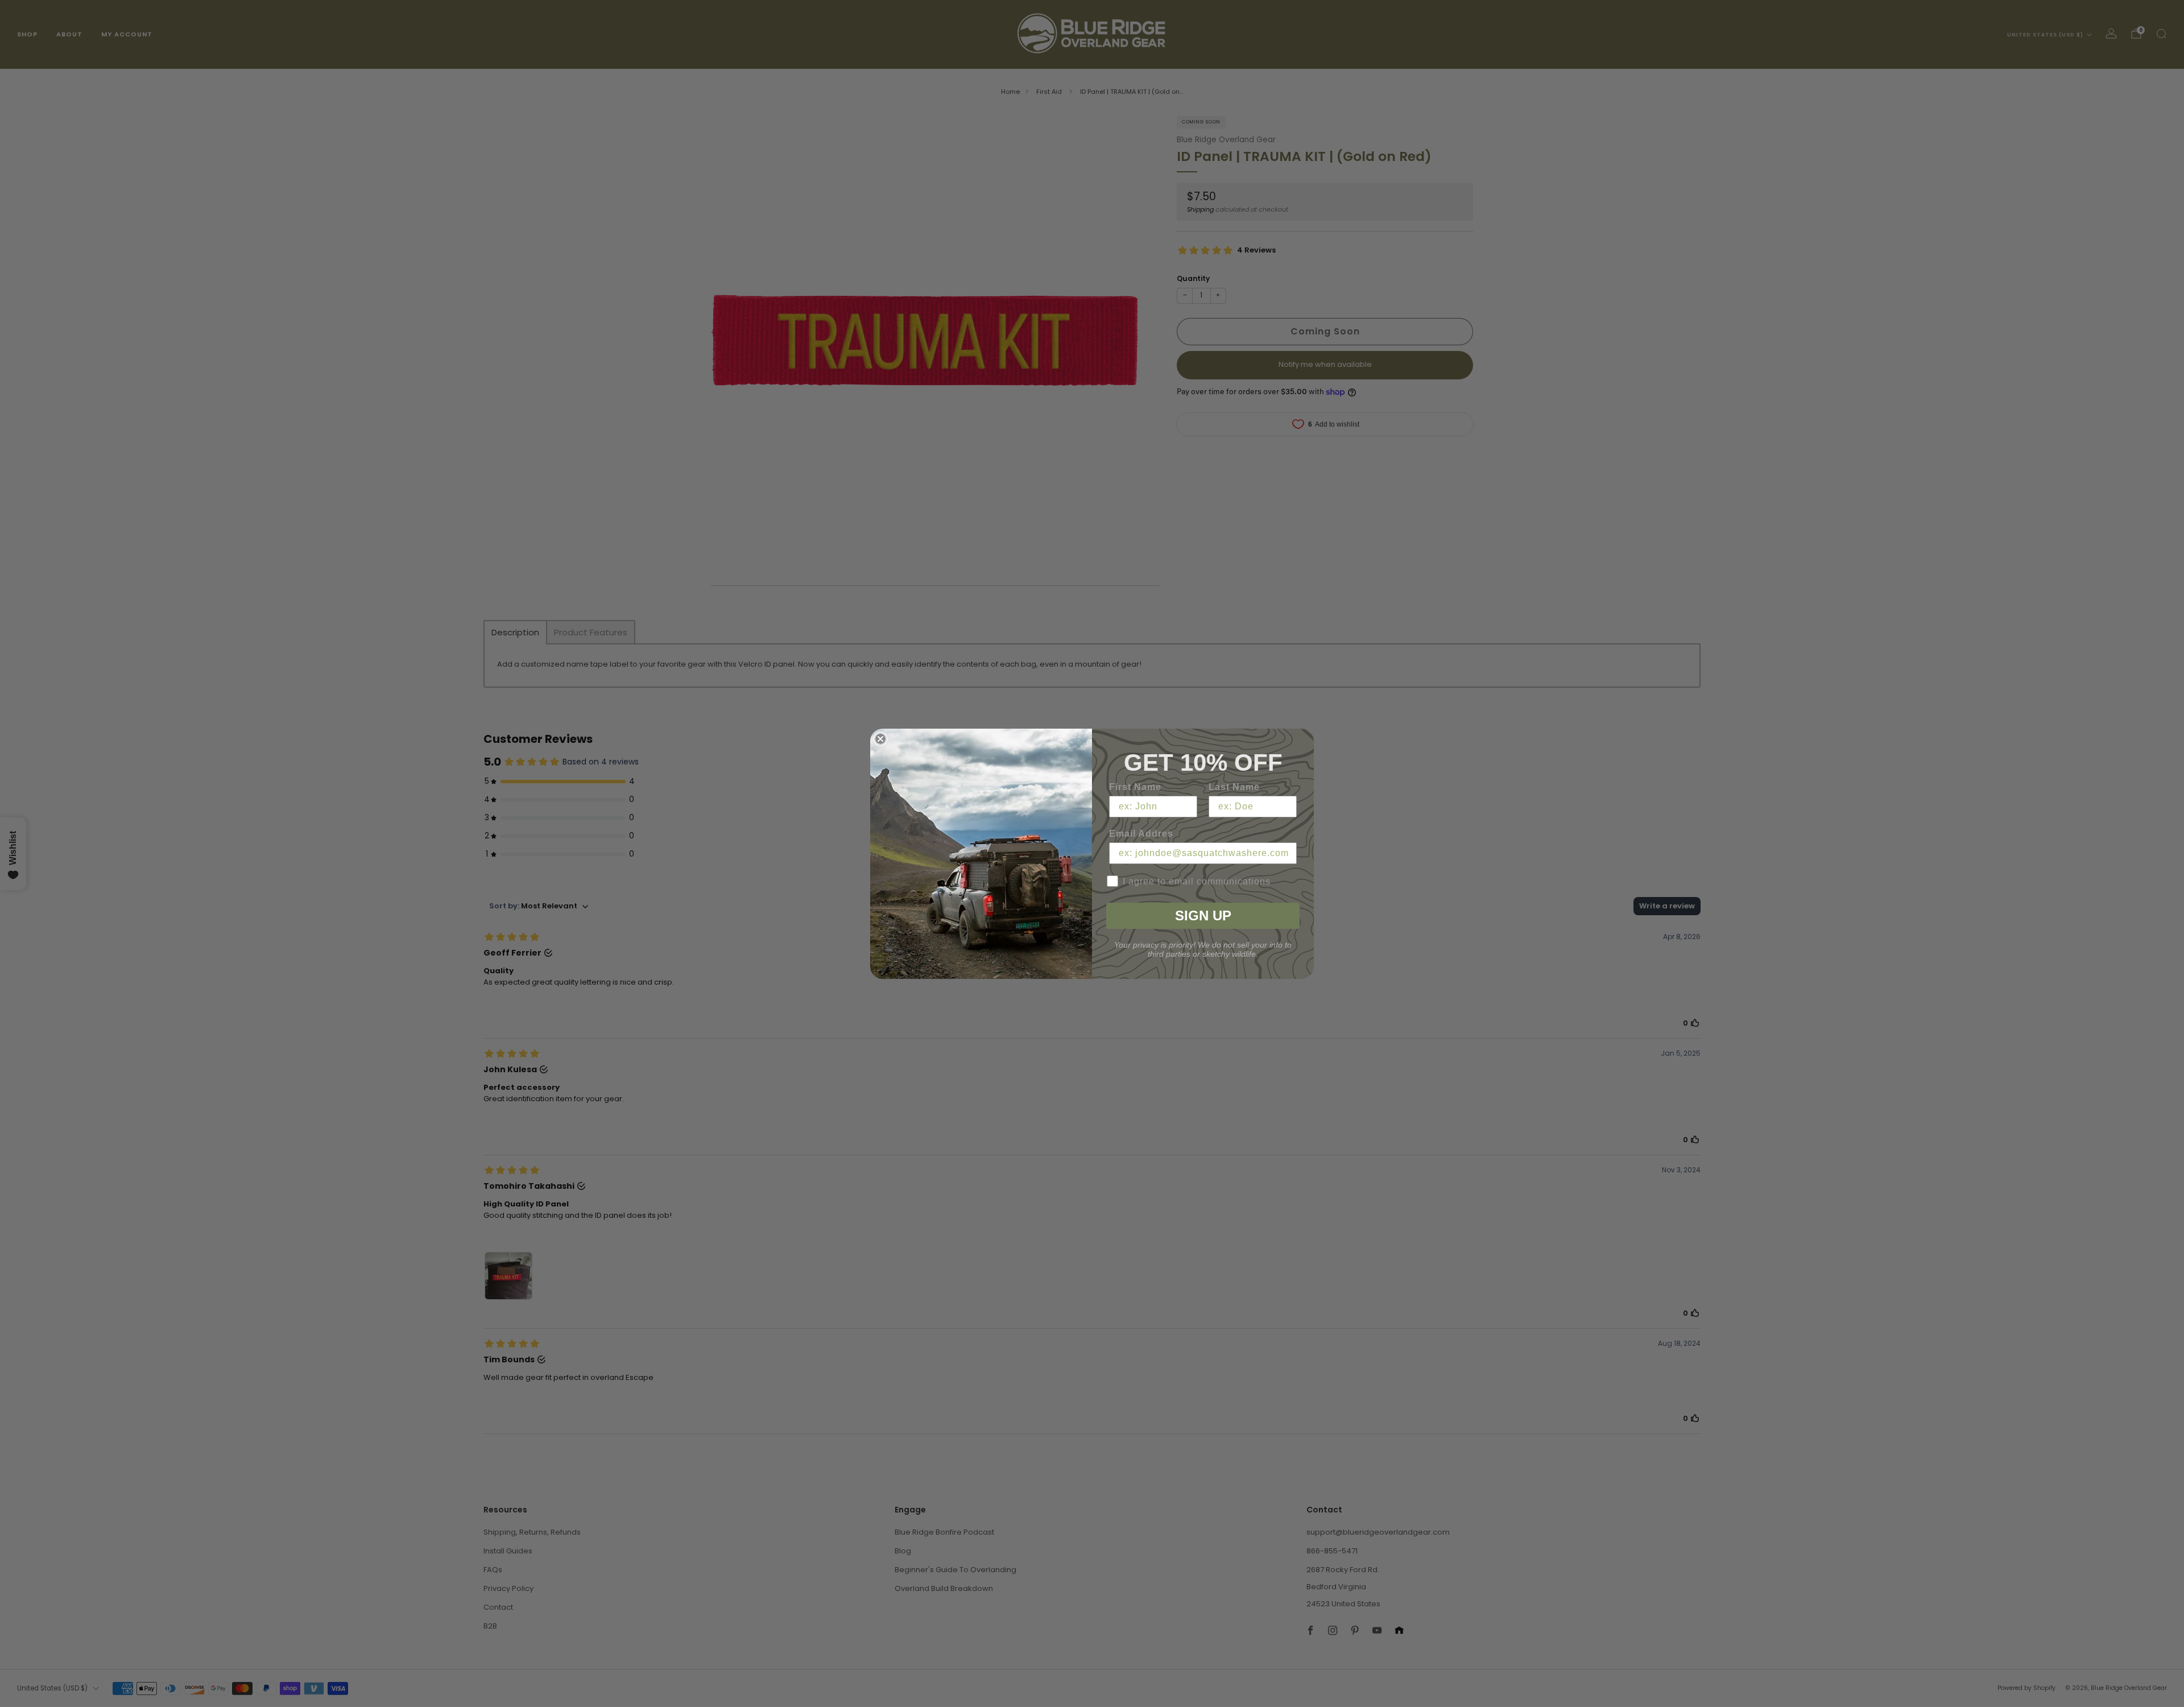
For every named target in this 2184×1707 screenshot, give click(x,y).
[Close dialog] (880, 739)
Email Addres (1141, 834)
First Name (1135, 787)
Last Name (1234, 787)
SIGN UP (1203, 916)
